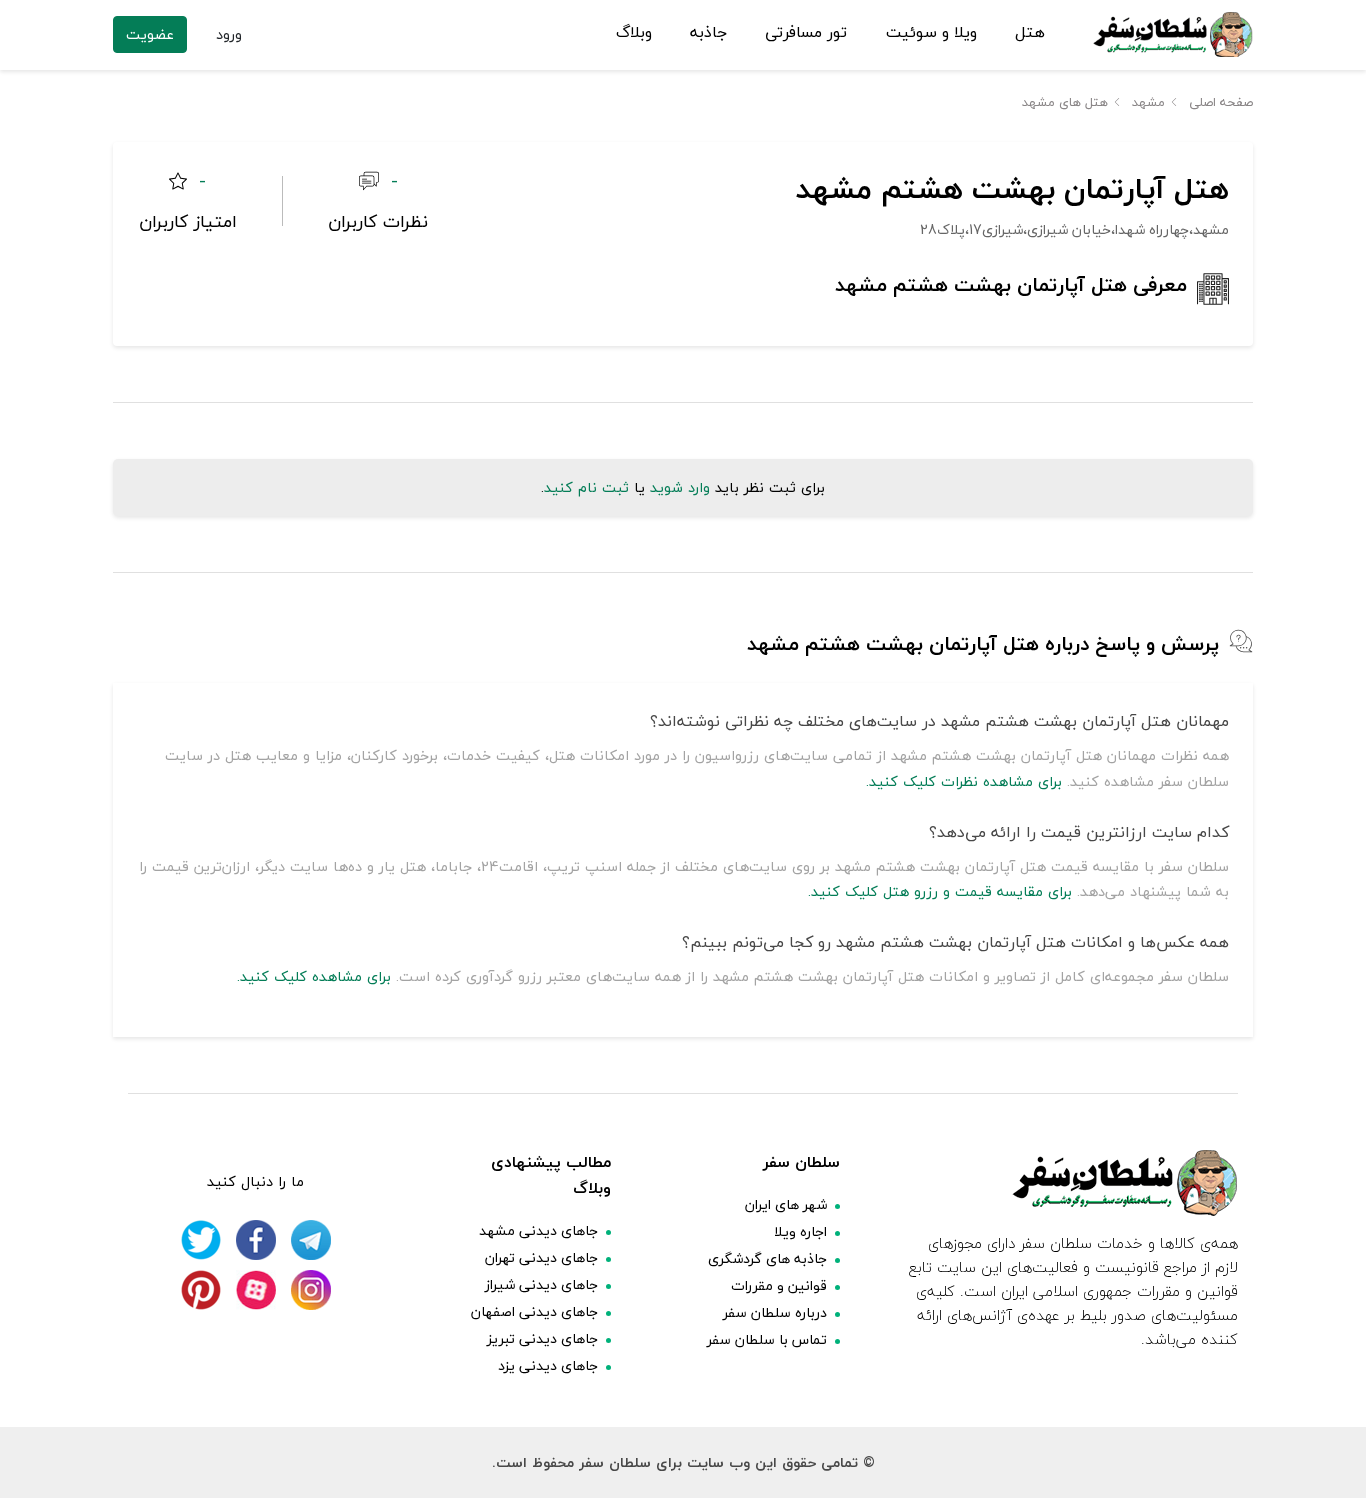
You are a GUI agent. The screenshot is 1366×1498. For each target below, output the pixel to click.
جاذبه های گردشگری (767, 1258)
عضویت (150, 34)
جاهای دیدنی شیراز (541, 1284)
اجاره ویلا (800, 1231)
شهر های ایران (786, 1204)
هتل (1030, 33)
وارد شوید (680, 487)
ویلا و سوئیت (931, 33)
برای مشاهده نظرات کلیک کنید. (964, 781)
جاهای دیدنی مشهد (538, 1230)
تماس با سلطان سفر (767, 1339)
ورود (229, 34)
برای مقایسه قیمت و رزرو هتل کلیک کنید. (940, 891)
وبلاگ (634, 33)
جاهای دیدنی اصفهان (534, 1311)
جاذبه (708, 33)
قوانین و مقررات (779, 1285)
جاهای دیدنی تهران (541, 1257)
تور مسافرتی (806, 33)
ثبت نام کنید (586, 487)
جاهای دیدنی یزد (548, 1365)
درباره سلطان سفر (775, 1312)
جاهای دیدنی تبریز (542, 1338)
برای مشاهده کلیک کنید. (314, 976)
